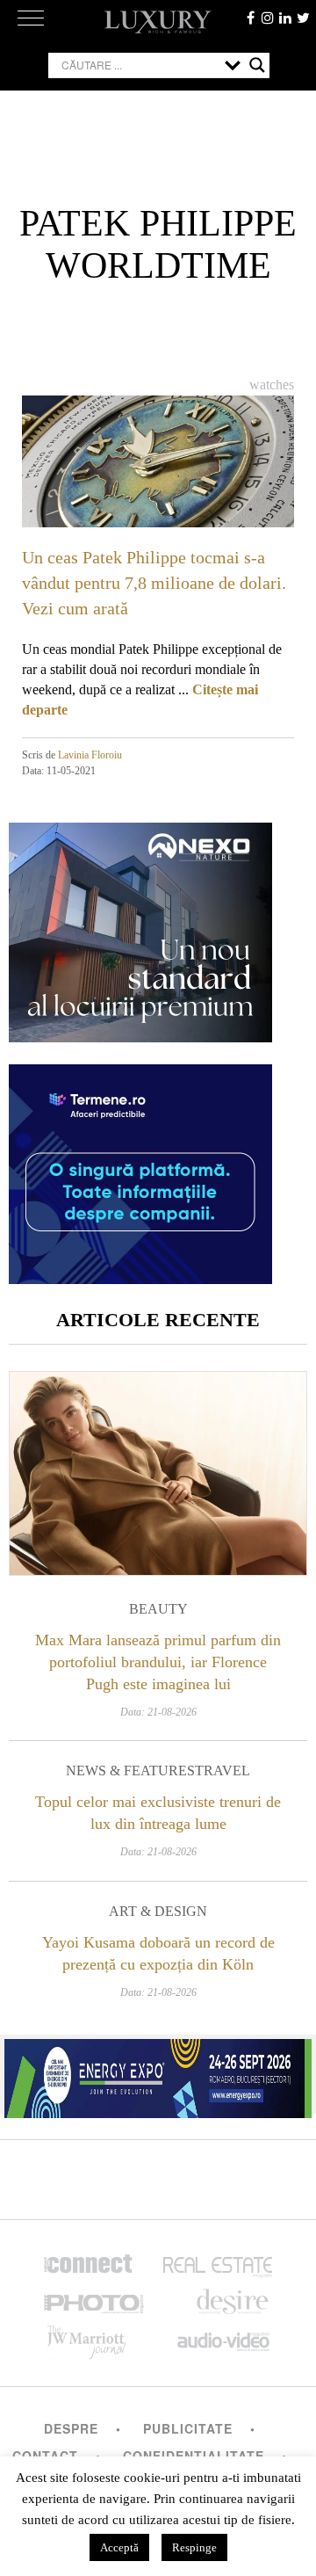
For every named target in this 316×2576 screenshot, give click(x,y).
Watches (272, 385)
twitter (303, 18)
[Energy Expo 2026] (158, 2074)
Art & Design (158, 1911)
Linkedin (285, 18)
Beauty (158, 1609)
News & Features (130, 1771)
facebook (250, 18)
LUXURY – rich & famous (158, 22)
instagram (268, 18)
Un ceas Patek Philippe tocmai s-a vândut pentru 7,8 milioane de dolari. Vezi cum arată (154, 583)
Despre (71, 2428)
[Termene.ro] (140, 1277)
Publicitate (188, 2428)
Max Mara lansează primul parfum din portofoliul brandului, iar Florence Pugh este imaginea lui (158, 1662)
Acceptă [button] (119, 2547)
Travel (223, 1771)
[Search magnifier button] (257, 65)
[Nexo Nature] (140, 1036)
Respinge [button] (194, 2547)
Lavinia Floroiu (90, 755)
